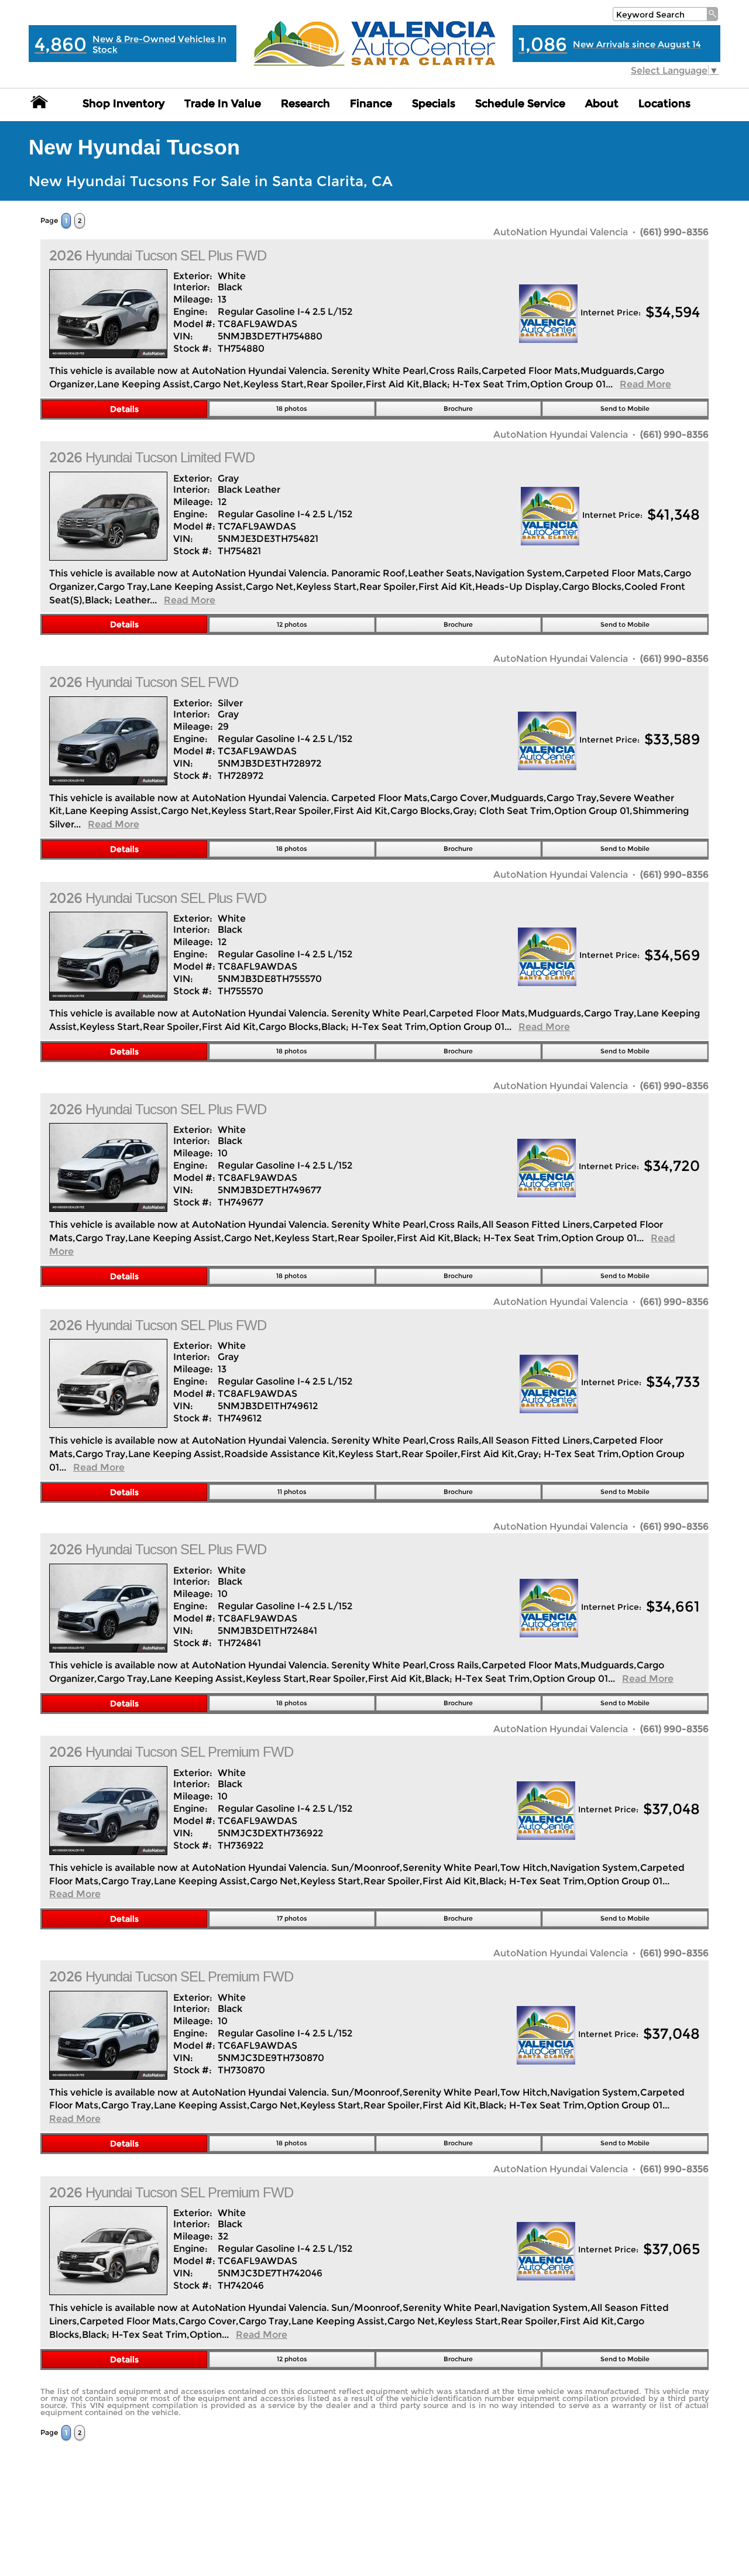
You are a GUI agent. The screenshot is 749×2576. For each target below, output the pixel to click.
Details (124, 409)
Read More (645, 384)
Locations (664, 104)
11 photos (292, 1492)
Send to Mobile (625, 408)
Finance (371, 104)
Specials (434, 104)
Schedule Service (520, 104)
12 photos (292, 624)
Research (305, 104)
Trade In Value (223, 104)
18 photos (292, 408)
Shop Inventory (123, 104)
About (602, 104)
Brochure (458, 408)
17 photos (292, 1918)
